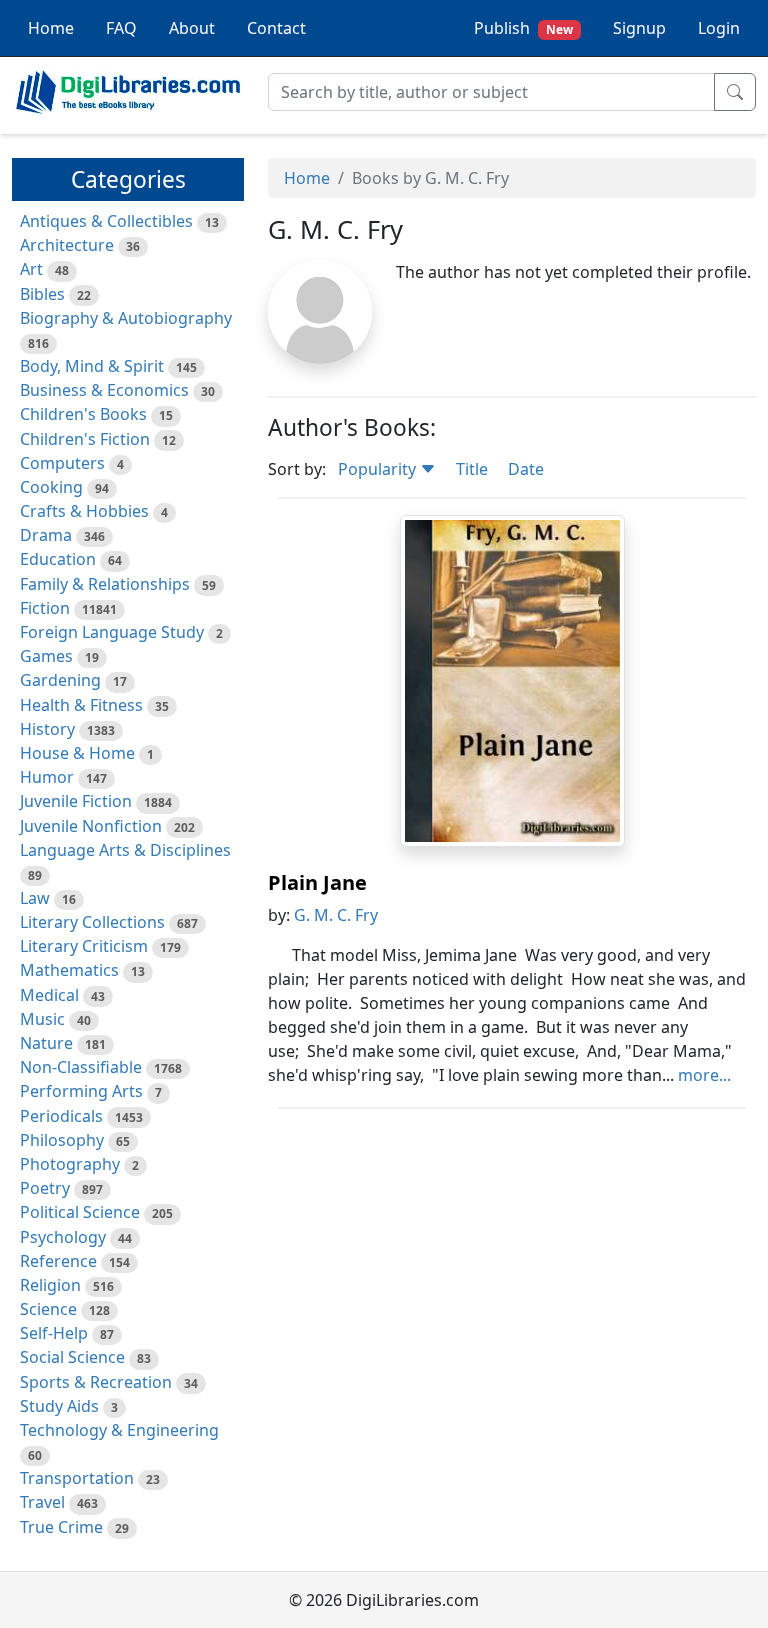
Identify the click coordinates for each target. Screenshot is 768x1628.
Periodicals (61, 1116)
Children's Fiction (85, 439)
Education (58, 559)
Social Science (72, 1357)
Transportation (77, 1478)
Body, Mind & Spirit (92, 366)
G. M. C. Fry (336, 915)
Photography (70, 1164)
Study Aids (59, 1406)
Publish (523, 28)
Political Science (80, 1212)
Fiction (45, 608)
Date (526, 469)
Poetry (45, 1188)
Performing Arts (81, 1091)
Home (51, 28)
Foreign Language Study (112, 632)
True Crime (61, 1527)
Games (46, 656)
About (192, 28)
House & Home (77, 753)
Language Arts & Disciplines (125, 850)
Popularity (379, 469)
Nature (46, 1043)
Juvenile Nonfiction (91, 826)
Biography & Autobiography (126, 318)
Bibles (42, 294)
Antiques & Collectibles (106, 221)
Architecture (67, 245)
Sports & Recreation (96, 1382)
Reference (58, 1261)
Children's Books (83, 414)
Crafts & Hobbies (84, 511)
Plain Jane (317, 882)
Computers (62, 463)
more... (704, 1075)
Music (42, 1019)
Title (472, 469)
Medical (49, 995)
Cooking (51, 487)
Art (31, 269)
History (47, 729)
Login (719, 28)
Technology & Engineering (119, 1430)
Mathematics (69, 970)
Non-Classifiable (81, 1067)
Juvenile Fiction (76, 801)
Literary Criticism (84, 946)
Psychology (63, 1237)
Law (35, 898)
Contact (276, 28)
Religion (50, 1285)
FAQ (121, 28)
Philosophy (62, 1140)
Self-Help (54, 1333)
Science (48, 1309)
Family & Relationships (105, 584)
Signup (639, 28)
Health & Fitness (81, 705)
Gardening (60, 680)
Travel (42, 1502)
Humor (47, 777)
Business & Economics (104, 390)
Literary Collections (92, 922)
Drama (46, 535)
